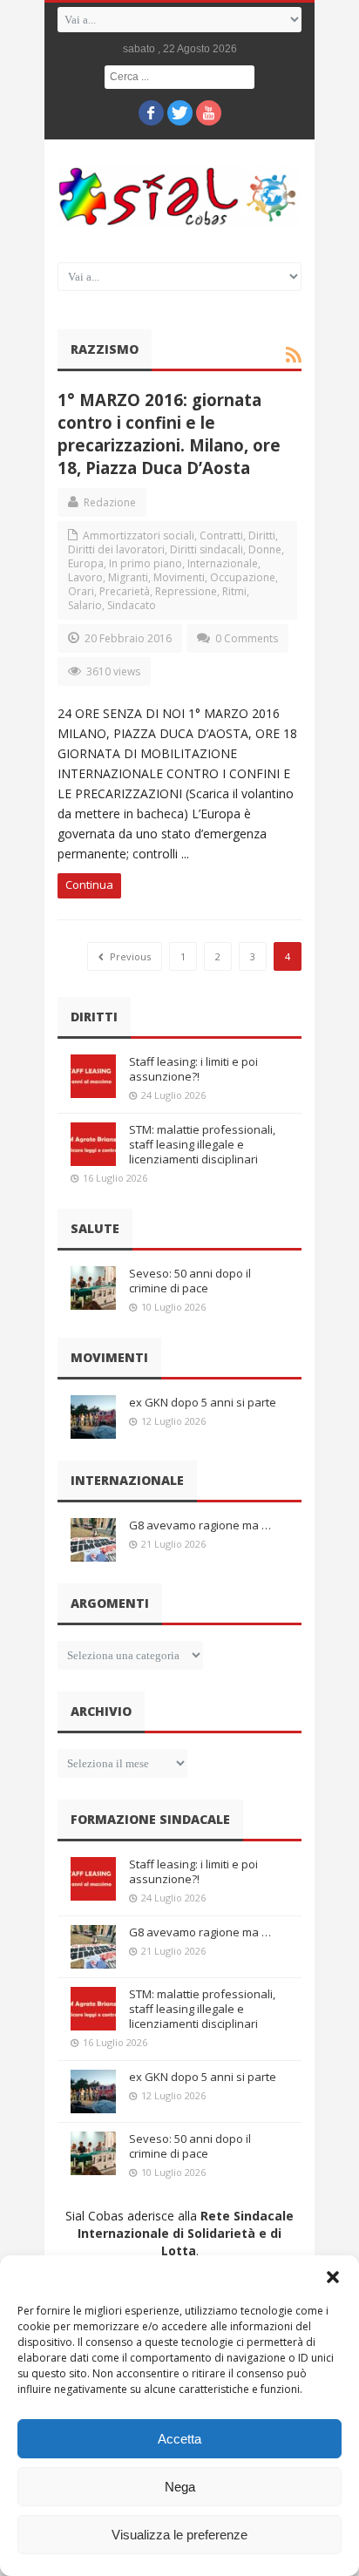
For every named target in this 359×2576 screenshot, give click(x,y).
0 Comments (247, 638)
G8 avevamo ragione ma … (200, 1525)
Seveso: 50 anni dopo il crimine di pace (190, 1281)
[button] (333, 2277)
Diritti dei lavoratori (116, 549)
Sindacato (132, 605)
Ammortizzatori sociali (139, 536)
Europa (86, 563)
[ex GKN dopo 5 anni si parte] (93, 1417)
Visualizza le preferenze (179, 2535)
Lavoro (85, 577)
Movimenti (179, 577)
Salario (85, 605)
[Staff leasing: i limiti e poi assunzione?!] (93, 1076)
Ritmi (234, 591)
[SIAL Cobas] (179, 197)
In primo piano (146, 563)
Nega (180, 2487)
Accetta (179, 2439)
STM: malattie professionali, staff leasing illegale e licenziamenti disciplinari (202, 1144)
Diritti (262, 536)
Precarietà (125, 591)
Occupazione (243, 577)
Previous (129, 956)
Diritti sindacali (207, 549)
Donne (265, 549)
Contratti (221, 536)
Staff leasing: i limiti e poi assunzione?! (193, 1069)
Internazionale (223, 563)
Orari (81, 591)
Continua (89, 885)
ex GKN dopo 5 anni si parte (203, 1402)
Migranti (128, 577)
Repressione (186, 591)
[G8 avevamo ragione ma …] (93, 1540)
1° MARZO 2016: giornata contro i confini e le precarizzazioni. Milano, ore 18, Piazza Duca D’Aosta (169, 434)
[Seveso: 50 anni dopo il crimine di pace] (93, 1288)
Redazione (110, 502)
